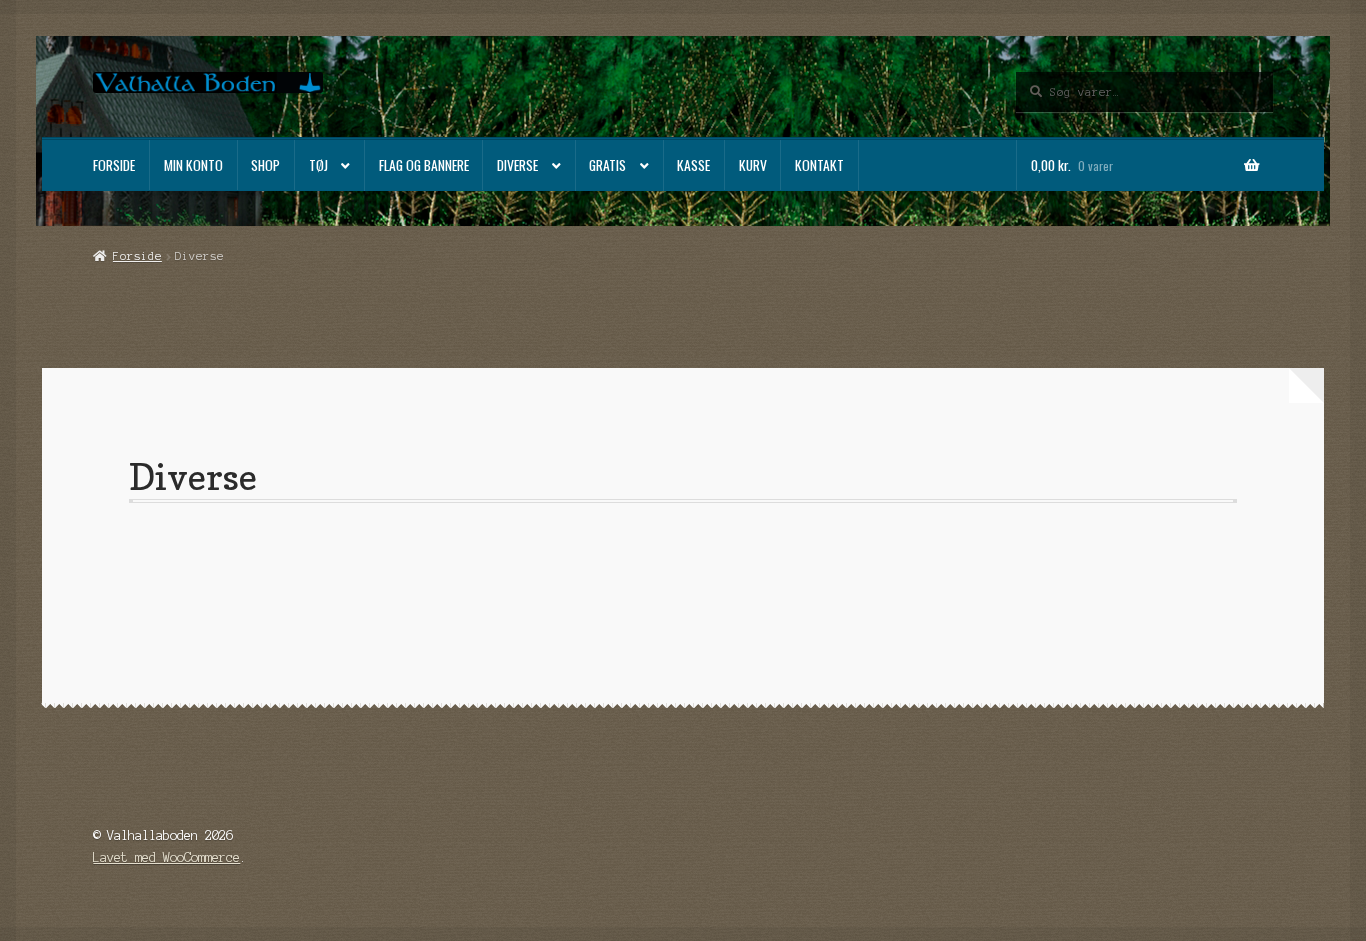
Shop (265, 165)
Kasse (693, 165)
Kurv (753, 165)
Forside (114, 165)
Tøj (318, 165)
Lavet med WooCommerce (166, 857)
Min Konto (193, 165)
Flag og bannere (424, 165)
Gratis (607, 165)
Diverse (517, 165)
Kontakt (819, 165)
